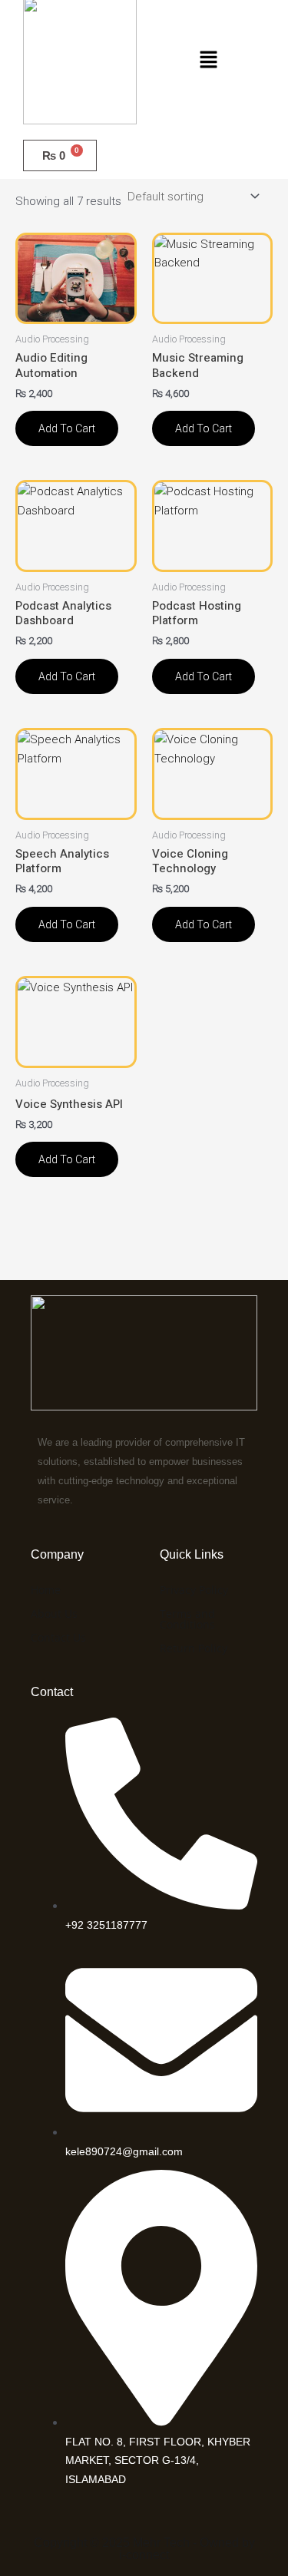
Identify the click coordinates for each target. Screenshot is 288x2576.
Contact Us (58, 1637)
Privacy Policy (194, 1590)
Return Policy (194, 1648)
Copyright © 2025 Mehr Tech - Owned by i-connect (144, 2549)
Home (46, 1590)
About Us (54, 1614)
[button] (208, 61)
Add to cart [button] (67, 428)
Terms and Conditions (187, 1619)
